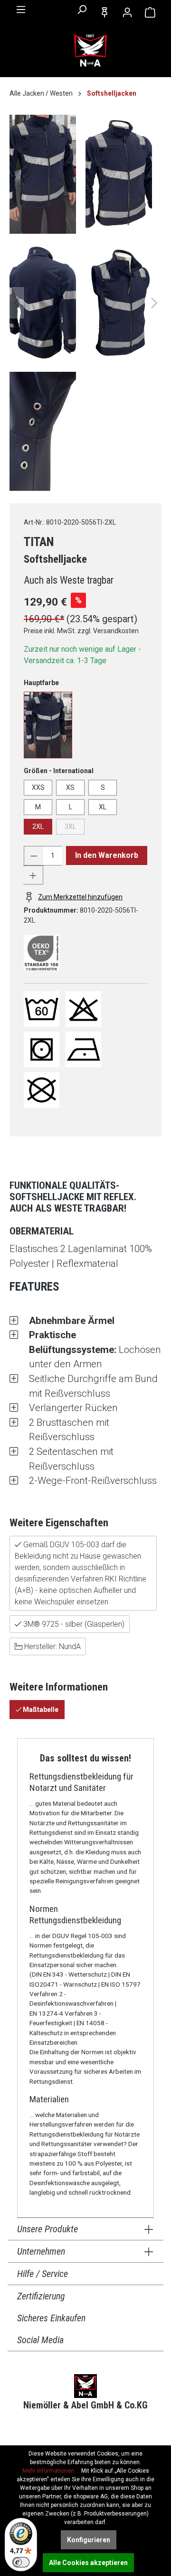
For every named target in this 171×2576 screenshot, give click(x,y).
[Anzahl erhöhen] (33, 875)
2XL (38, 826)
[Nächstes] (154, 303)
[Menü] (21, 10)
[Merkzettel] (104, 12)
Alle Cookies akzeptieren (88, 2563)
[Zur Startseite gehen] (90, 51)
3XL (70, 826)
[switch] (21, 2562)
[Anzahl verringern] (34, 856)
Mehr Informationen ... (51, 2471)
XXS (38, 787)
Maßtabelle (40, 1710)
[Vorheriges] (17, 303)
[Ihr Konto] (127, 12)
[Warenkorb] (150, 12)
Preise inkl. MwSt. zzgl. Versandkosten (81, 631)
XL (103, 807)
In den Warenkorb (107, 855)
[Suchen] (82, 10)
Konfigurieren (89, 2540)
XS (70, 787)
